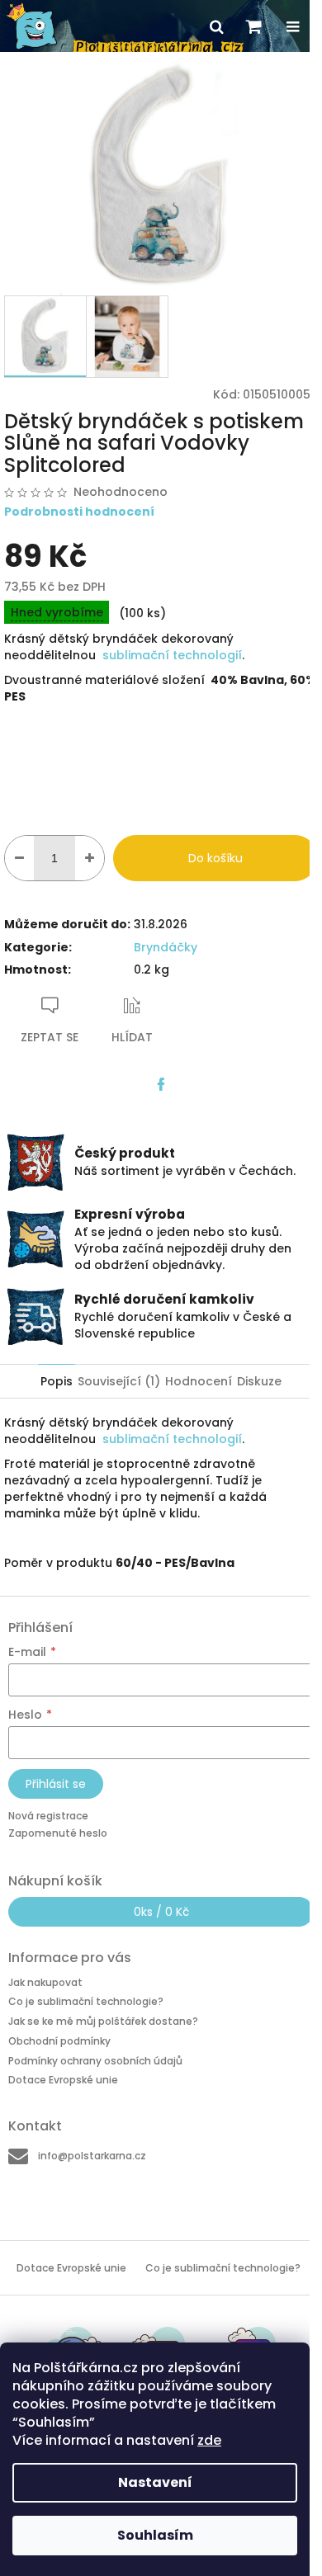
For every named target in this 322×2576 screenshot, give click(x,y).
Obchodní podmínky (59, 2041)
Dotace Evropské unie (63, 2080)
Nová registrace (48, 1816)
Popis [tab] (57, 1381)
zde (209, 2440)
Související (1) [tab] (119, 1381)
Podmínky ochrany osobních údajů (95, 2061)
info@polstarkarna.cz (92, 2156)
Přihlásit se (56, 1784)
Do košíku (215, 858)
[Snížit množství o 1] (19, 858)
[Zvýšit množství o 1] (90, 858)
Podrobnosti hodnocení (79, 512)
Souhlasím (155, 2535)
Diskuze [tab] (259, 1381)
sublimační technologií (172, 655)
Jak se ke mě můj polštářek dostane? (103, 2021)
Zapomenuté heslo (58, 1833)
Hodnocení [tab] (199, 1381)
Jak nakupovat (45, 1982)
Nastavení (155, 2482)
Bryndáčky (166, 947)
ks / (161, 1912)
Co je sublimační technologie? (86, 2001)
